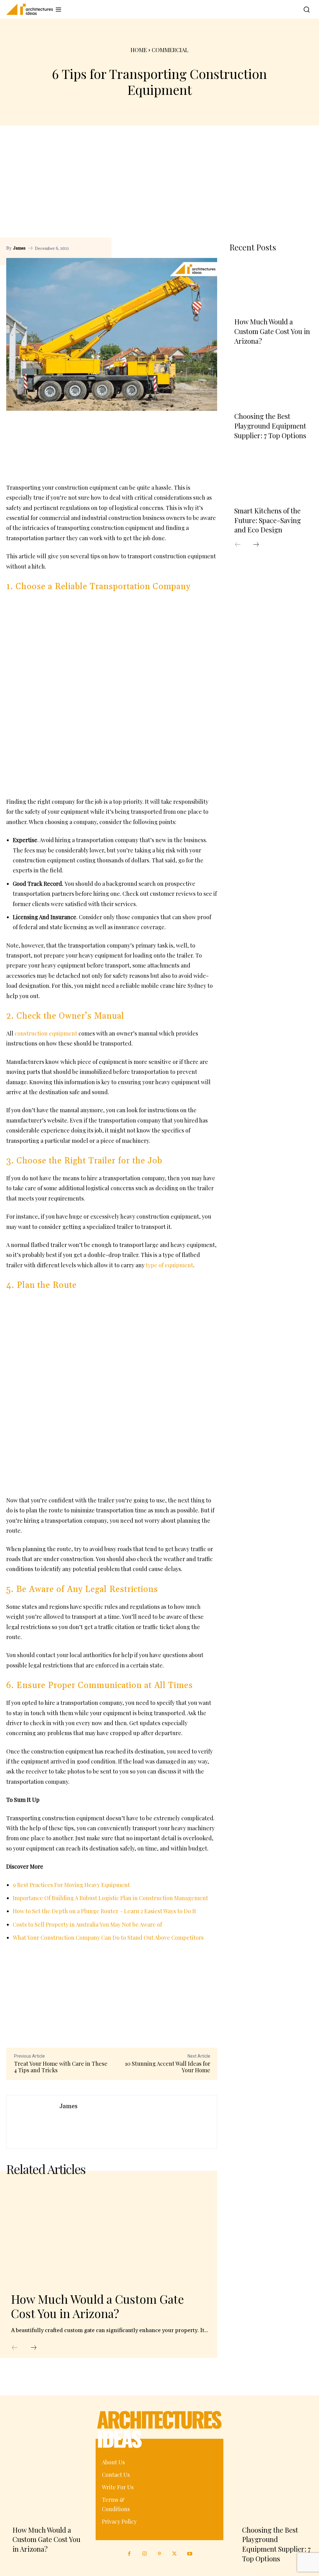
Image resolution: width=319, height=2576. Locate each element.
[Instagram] (144, 2554)
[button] (305, 9)
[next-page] (34, 2348)
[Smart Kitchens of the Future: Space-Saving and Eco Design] (271, 475)
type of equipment (169, 1265)
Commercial (170, 50)
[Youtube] (190, 2554)
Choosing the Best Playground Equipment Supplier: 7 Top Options (270, 426)
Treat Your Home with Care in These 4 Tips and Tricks (61, 2067)
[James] (33, 2122)
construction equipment (46, 1033)
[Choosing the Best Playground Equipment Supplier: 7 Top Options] (271, 380)
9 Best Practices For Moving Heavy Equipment (71, 1885)
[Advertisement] (159, 191)
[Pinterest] (197, 248)
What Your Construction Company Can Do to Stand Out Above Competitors (108, 1938)
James (19, 248)
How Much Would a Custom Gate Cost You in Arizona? (97, 2306)
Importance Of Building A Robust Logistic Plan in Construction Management (110, 1898)
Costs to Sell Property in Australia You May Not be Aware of (87, 1924)
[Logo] (27, 9)
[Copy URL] (168, 248)
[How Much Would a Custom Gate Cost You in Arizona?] (109, 2233)
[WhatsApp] (211, 248)
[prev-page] (15, 2348)
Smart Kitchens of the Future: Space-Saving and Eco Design (268, 520)
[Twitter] (174, 2554)
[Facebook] (182, 248)
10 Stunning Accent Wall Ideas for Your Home (168, 2067)
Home (139, 50)
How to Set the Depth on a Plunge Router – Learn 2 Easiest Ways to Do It (105, 1911)
